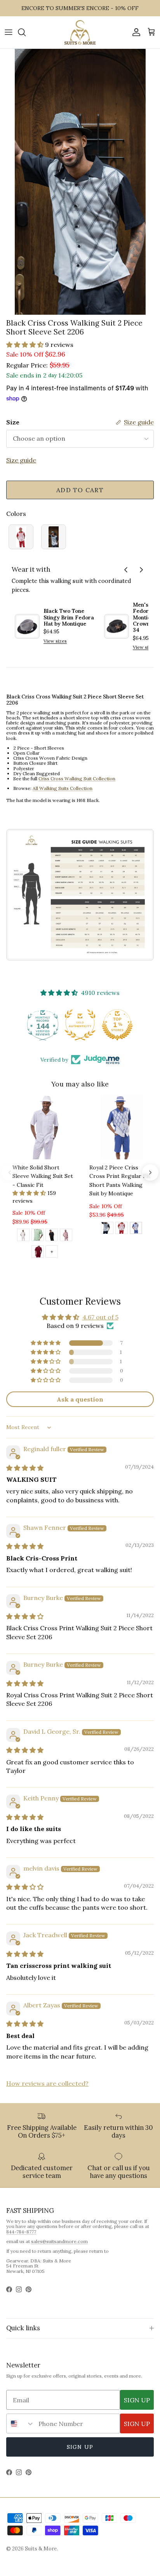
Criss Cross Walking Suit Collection (77, 778)
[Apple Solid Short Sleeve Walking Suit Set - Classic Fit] (38, 1236)
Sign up (80, 2447)
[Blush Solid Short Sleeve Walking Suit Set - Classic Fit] (66, 1236)
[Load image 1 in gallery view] (80, 182)
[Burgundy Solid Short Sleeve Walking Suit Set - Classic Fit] (38, 1253)
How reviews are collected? (47, 2083)
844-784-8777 (21, 2232)
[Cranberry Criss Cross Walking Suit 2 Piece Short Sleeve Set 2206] (21, 537)
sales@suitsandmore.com (59, 2241)
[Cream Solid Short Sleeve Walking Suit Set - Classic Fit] (23, 1236)
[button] (26, 345)
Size (13, 422)
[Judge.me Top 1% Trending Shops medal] (117, 1025)
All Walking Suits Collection (63, 788)
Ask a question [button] (80, 1399)
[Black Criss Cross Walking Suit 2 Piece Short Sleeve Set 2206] (54, 537)
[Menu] (9, 32)
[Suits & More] (80, 32)
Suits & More (41, 2549)
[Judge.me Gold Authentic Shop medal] (43, 1025)
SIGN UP (137, 2400)
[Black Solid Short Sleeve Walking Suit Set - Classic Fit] (52, 1236)
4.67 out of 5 (100, 1317)
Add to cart (80, 490)
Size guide (21, 460)
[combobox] (21, 2423)
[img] (25, 1468)
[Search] (26, 32)
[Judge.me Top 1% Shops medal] (80, 1025)
